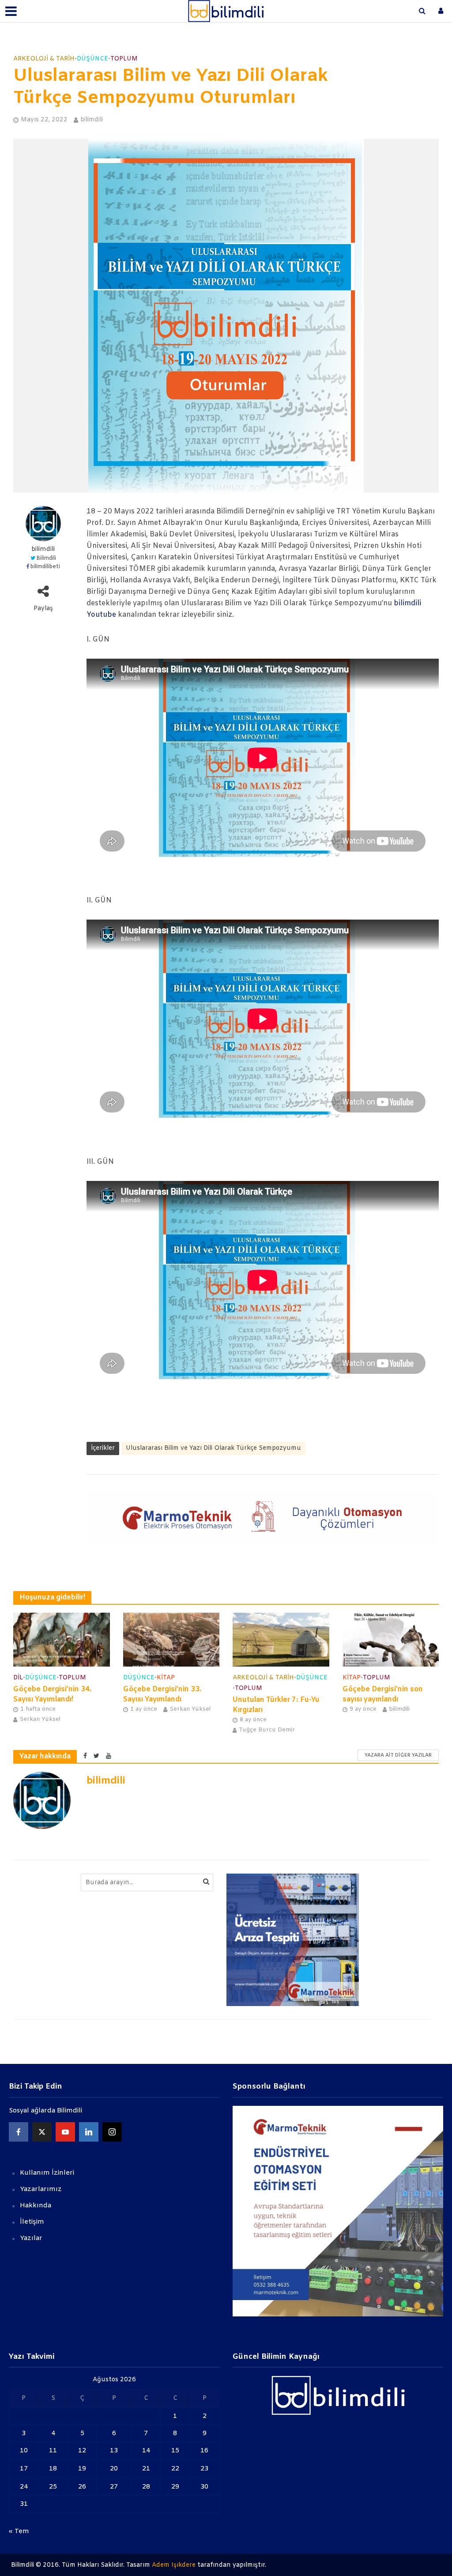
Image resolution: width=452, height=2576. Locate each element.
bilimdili (92, 120)
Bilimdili (46, 558)
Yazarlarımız (41, 2189)
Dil (18, 1678)
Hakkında (36, 2206)
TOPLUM (124, 59)
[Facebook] (19, 2132)
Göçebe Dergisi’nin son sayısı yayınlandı (383, 1694)
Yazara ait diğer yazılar (398, 1755)
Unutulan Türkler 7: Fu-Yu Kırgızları (276, 1705)
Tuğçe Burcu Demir (267, 1730)
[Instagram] (112, 2132)
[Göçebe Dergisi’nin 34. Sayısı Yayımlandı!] (62, 1639)
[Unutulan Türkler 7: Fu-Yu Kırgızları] (281, 1639)
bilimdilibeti (45, 567)
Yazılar (31, 2238)
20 (114, 2469)
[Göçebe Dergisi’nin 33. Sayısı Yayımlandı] (171, 1639)
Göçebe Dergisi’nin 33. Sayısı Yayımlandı (162, 1694)
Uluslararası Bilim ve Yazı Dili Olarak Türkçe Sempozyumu (213, 1448)
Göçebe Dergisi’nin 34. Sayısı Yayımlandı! (53, 1694)
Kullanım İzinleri (47, 2173)
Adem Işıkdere (174, 2565)
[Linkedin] (89, 2132)
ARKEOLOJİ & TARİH (44, 59)
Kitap (166, 1678)
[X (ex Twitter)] (42, 2132)
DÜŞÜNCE (92, 59)
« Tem (19, 2531)
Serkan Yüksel (40, 1719)
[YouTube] (65, 2132)
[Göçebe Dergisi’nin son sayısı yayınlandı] (391, 1639)
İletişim (32, 2222)
